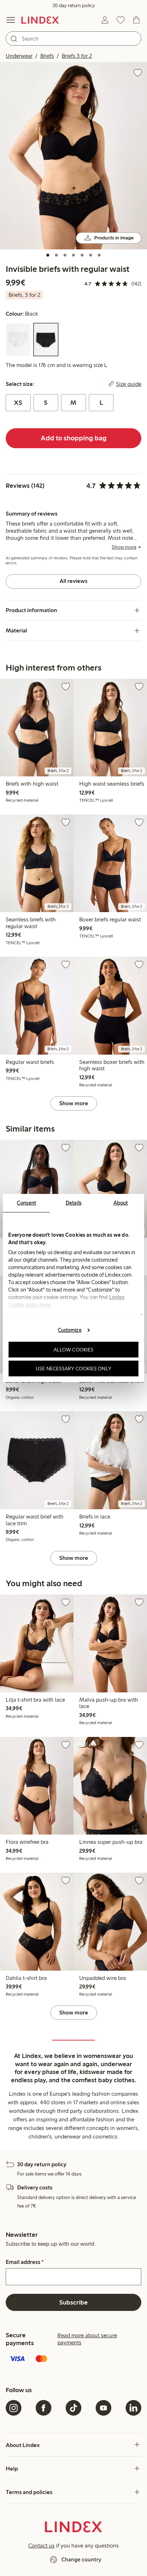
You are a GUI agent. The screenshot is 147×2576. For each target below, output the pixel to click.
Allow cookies (73, 1350)
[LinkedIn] (133, 2408)
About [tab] (121, 1203)
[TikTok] (73, 2408)
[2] (56, 255)
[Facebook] (44, 2408)
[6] (91, 255)
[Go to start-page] (40, 20)
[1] (48, 255)
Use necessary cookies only (73, 1369)
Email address (25, 2262)
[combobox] (73, 38)
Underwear (19, 56)
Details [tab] (74, 1203)
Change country (81, 2559)
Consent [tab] (26, 1203)
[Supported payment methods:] (73, 2359)
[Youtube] (103, 2408)
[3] (65, 255)
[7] (99, 255)
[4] (73, 255)
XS (18, 403)
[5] (82, 255)
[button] (73, 156)
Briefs (47, 56)
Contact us (41, 2546)
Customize (70, 1330)
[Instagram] (14, 2408)
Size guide (129, 384)
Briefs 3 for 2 (77, 56)
